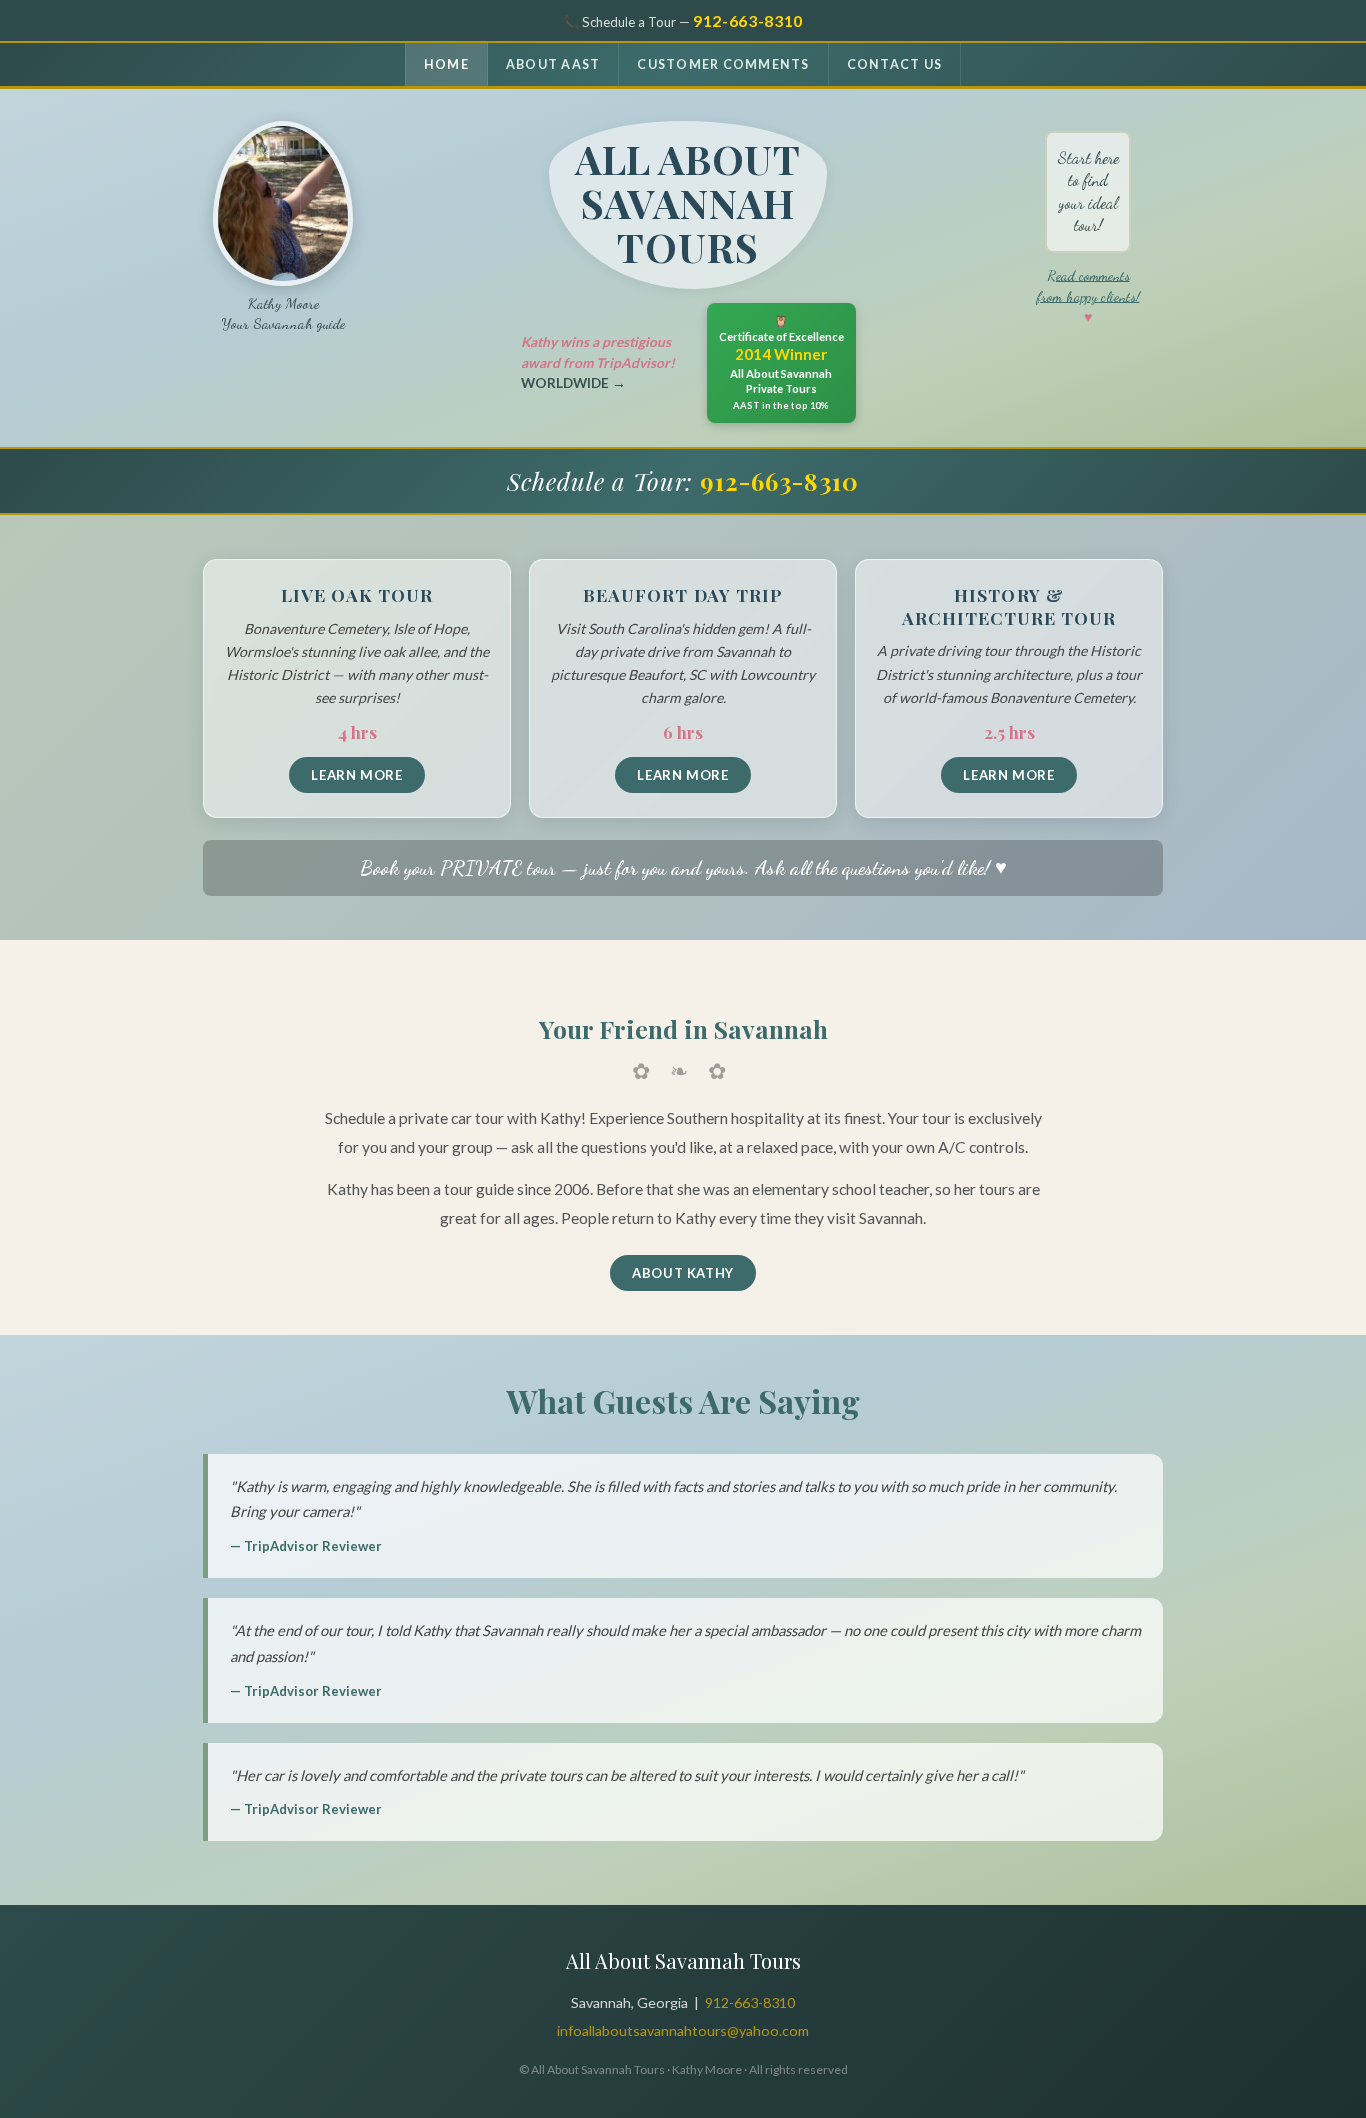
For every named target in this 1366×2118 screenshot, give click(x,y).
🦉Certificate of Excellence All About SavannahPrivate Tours (781, 362)
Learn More (357, 775)
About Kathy (683, 1273)
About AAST (553, 64)
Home (446, 64)
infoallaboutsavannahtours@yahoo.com (683, 2030)
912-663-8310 (748, 20)
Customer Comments (723, 64)
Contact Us (894, 64)
